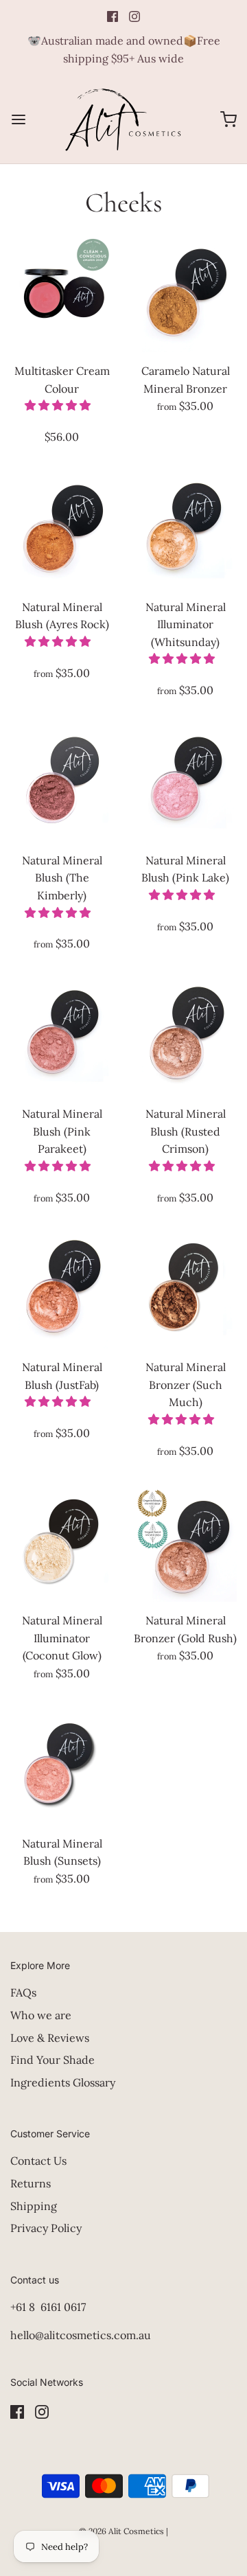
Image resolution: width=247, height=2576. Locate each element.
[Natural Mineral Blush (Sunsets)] (62, 1766)
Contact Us (38, 2161)
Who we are (41, 2015)
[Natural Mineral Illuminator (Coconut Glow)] (62, 1543)
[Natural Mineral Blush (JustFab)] (62, 1289)
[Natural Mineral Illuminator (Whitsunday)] (185, 529)
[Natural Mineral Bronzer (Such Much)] (185, 1289)
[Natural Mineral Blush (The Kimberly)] (62, 783)
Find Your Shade (52, 2060)
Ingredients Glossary (63, 2082)
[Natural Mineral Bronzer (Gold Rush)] (185, 1543)
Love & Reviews (50, 2038)
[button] (59, 405)
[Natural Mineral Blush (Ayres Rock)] (62, 529)
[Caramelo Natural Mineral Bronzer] (185, 293)
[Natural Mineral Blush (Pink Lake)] (185, 783)
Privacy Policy (46, 2228)
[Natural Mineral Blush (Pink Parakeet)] (62, 1036)
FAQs (23, 1992)
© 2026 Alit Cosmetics (121, 2531)
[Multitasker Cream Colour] (62, 293)
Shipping (34, 2206)
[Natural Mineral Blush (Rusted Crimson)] (185, 1036)
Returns (31, 2183)
